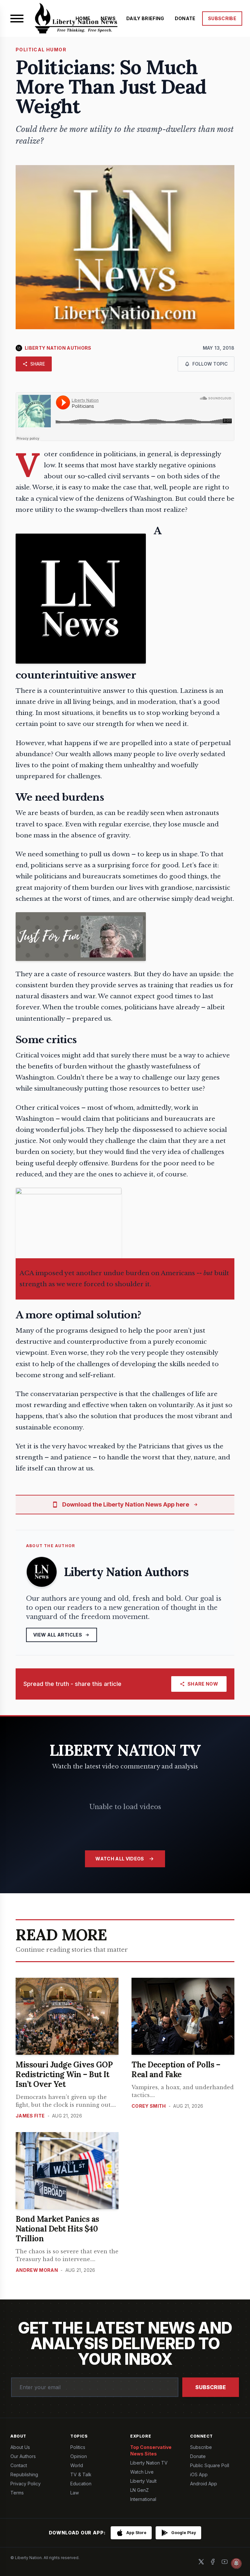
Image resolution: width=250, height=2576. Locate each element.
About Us (20, 2447)
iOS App (199, 2474)
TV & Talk (81, 2474)
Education (81, 2484)
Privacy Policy (26, 2484)
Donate (198, 2456)
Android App (204, 2484)
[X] (201, 2562)
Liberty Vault (143, 2481)
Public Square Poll (210, 2465)
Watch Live (142, 2472)
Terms (17, 2493)
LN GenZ (139, 2490)
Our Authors (23, 2456)
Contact (19, 2465)
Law (75, 2493)
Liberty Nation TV (149, 2463)
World (77, 2465)
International (143, 2499)
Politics (78, 2447)
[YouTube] (225, 2562)
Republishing (24, 2474)
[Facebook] (213, 2562)
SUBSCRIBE (222, 18)
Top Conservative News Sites (151, 2450)
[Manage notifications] (236, 2563)
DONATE (185, 18)
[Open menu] (17, 19)
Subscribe (211, 2387)
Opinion (79, 2456)
